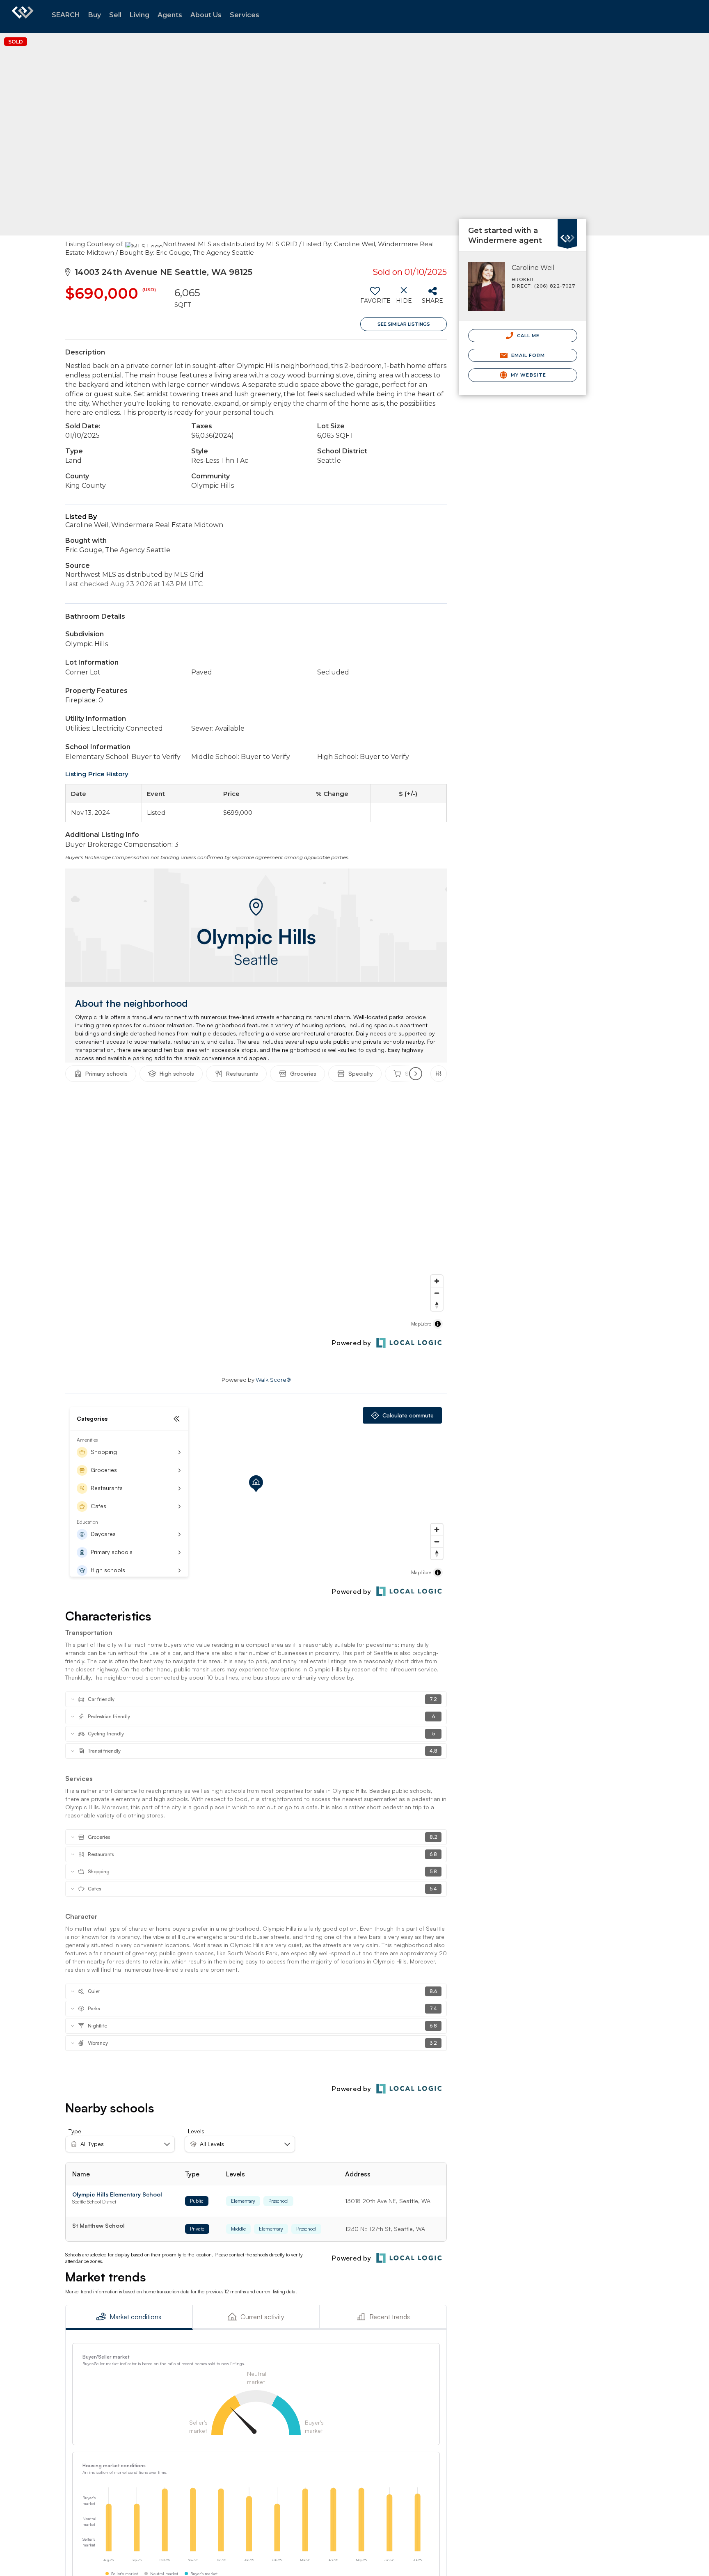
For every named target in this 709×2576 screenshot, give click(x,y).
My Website (528, 375)
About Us (206, 15)
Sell (115, 15)
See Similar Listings (404, 324)
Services (245, 15)
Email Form (527, 355)
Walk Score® (273, 1380)
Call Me (528, 336)
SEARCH (66, 15)
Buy (95, 15)
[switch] (375, 298)
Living (140, 15)
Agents (170, 15)
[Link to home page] (23, 16)
